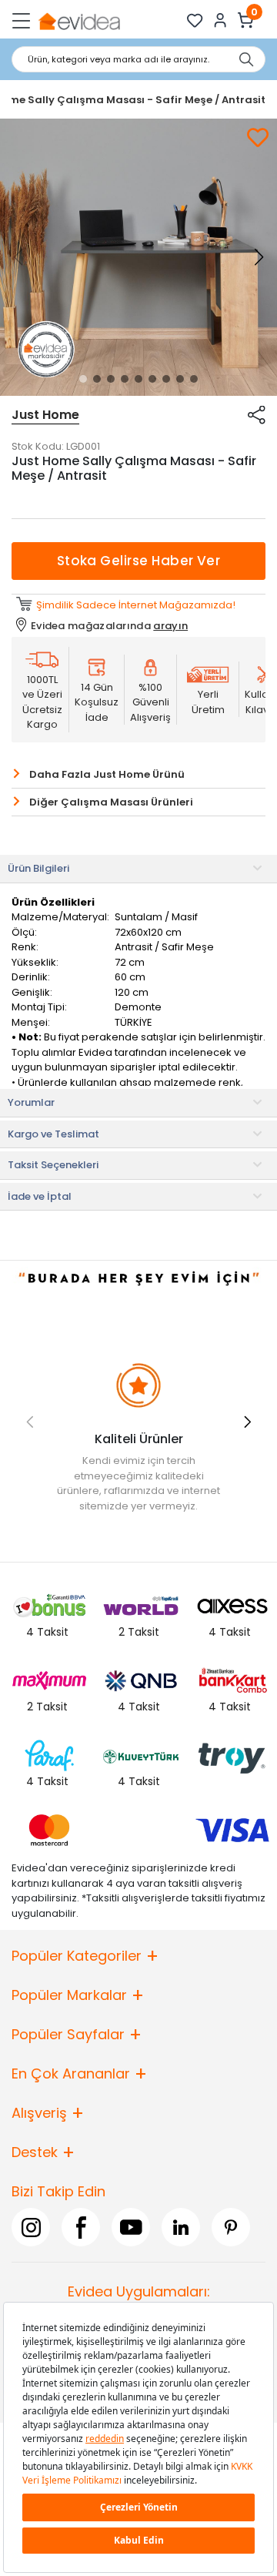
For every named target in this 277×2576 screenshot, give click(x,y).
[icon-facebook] (81, 2227)
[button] (83, 379)
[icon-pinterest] (231, 2227)
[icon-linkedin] (181, 2227)
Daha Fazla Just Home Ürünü (107, 774)
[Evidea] (79, 20)
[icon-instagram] (31, 2227)
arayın (170, 626)
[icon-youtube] (131, 2227)
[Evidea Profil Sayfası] (220, 20)
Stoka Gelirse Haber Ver (139, 561)
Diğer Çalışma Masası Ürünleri (111, 802)
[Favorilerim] (195, 20)
